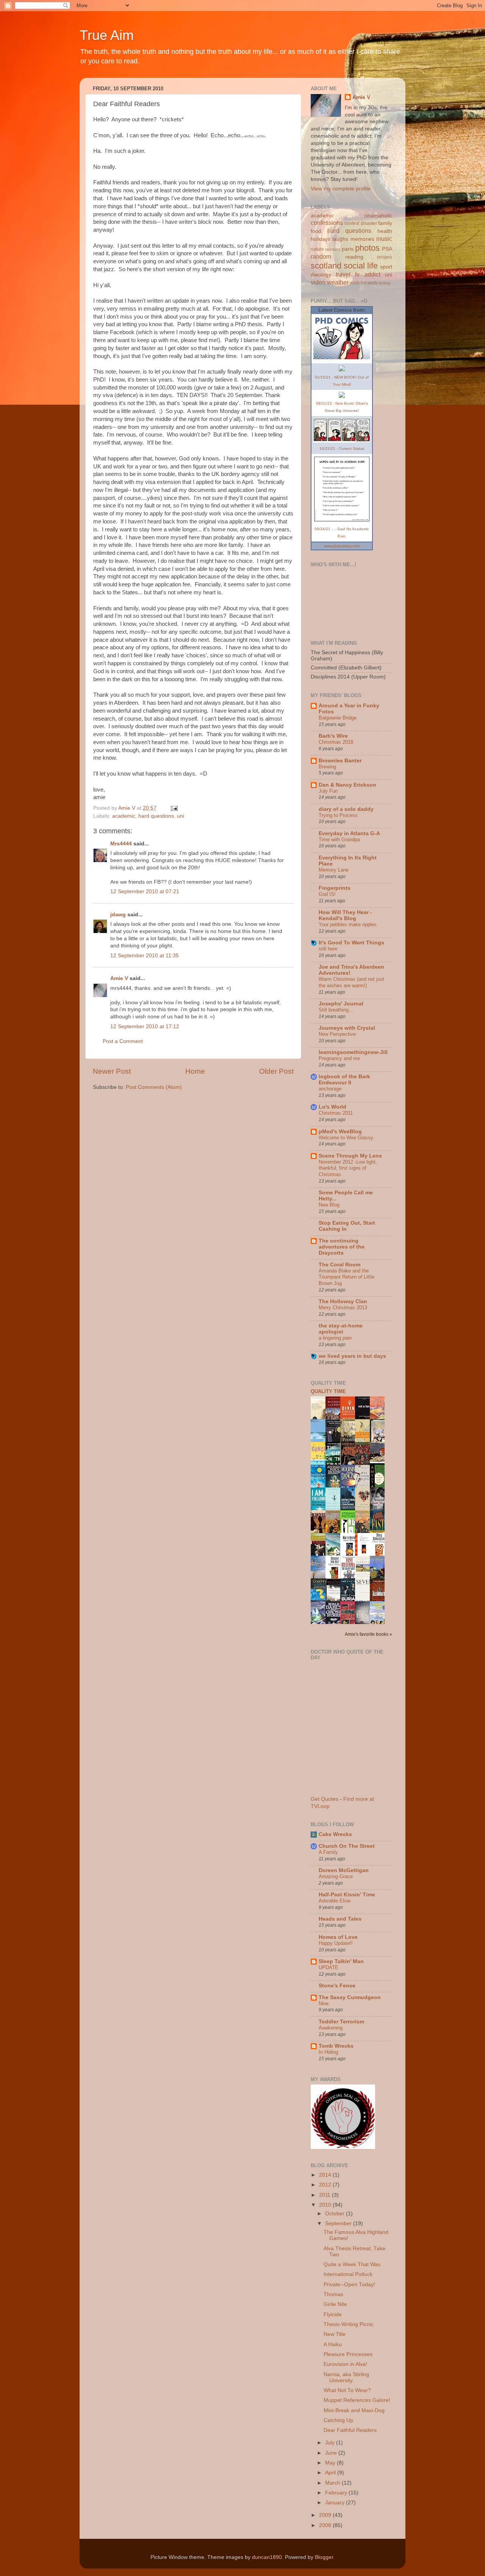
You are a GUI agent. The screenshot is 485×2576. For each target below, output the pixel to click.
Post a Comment (123, 1041)
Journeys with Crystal (347, 1028)
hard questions (156, 816)
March (333, 2483)
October (336, 2214)
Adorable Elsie (335, 1901)
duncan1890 (267, 2557)
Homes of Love (338, 1937)
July (331, 2443)
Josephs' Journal (341, 1004)
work (372, 283)
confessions (327, 223)
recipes (385, 257)
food (316, 231)
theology (321, 275)
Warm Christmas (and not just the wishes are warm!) (351, 982)
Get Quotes (325, 1799)
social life (361, 266)
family (385, 223)
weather (338, 282)
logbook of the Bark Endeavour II (344, 1080)
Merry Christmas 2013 (343, 1308)
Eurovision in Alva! (345, 2364)
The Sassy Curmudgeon (350, 1997)
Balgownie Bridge (338, 718)
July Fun (328, 791)
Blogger (324, 2557)
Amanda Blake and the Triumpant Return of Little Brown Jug (347, 1277)
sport (386, 267)
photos (367, 248)
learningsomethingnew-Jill (353, 1052)
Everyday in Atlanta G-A (349, 833)
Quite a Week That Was (352, 2264)
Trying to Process (338, 815)
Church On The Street (347, 1846)
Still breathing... (336, 1010)
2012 (326, 2185)
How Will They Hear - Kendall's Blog (345, 915)
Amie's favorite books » (368, 1634)
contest (352, 223)
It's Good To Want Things (351, 943)
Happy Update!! (336, 1943)
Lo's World (332, 1107)
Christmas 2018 (336, 742)
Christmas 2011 (336, 1113)
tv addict (368, 274)
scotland (326, 266)
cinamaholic (378, 216)
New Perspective (337, 1034)
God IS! (327, 894)
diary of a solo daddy (346, 809)
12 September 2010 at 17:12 (145, 1026)
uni (181, 816)
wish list (358, 283)
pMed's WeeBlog (340, 1132)
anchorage (330, 1089)
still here (328, 949)
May (331, 2463)
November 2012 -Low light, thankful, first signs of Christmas (348, 1168)
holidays (321, 239)
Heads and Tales (340, 1919)
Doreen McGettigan (344, 1870)
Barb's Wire (333, 736)
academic (124, 816)
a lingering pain (335, 1338)
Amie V (119, 978)
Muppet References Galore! (357, 2400)
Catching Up (338, 2420)
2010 (326, 2205)
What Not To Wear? (347, 2390)
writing (384, 283)
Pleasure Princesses (348, 2354)
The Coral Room (339, 1265)
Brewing (327, 767)
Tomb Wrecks (336, 2046)
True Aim (107, 35)
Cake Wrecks (335, 1834)
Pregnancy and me (339, 1058)
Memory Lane (334, 870)
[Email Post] (174, 808)
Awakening (331, 2028)
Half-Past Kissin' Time (347, 1895)
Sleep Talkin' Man (341, 1961)
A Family (328, 1852)
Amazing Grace (336, 1876)
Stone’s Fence (337, 1986)
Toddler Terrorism (341, 2022)
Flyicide (333, 2314)
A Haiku (333, 2344)
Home (195, 1071)
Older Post (276, 1071)
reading (354, 257)
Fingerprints (335, 888)
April (331, 2473)
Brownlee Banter (340, 761)
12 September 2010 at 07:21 (145, 891)
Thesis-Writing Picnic (349, 2324)
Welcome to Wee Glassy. (347, 1138)
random (321, 256)
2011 (325, 2195)
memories (362, 239)
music (384, 239)
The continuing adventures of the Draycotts (342, 1247)
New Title (335, 2334)
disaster (369, 223)
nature (317, 249)
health (385, 231)
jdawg (118, 915)
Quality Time (328, 1391)
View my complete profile (341, 189)
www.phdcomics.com (342, 546)
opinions (333, 249)
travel (343, 274)
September (339, 2223)
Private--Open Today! (349, 2285)
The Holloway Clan (343, 1301)
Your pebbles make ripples (348, 924)
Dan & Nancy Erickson (347, 785)
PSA (387, 249)
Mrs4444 (121, 844)
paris (348, 249)
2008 (326, 2525)
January (336, 2503)
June (332, 2453)
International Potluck (348, 2274)
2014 (326, 2175)
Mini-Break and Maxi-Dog (354, 2410)
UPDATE (329, 1967)
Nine (324, 2003)
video (318, 282)
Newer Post (112, 1071)
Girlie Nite (335, 2304)
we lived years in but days (352, 1356)
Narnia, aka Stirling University (346, 2377)
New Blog (329, 1205)
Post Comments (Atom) (154, 1087)
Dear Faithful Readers (350, 2430)
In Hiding (328, 2052)
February (337, 2493)
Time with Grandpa (339, 840)
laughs (340, 239)
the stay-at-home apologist (341, 1329)
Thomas (333, 2294)
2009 (326, 2515)
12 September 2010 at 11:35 (145, 956)
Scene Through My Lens (350, 1156)
